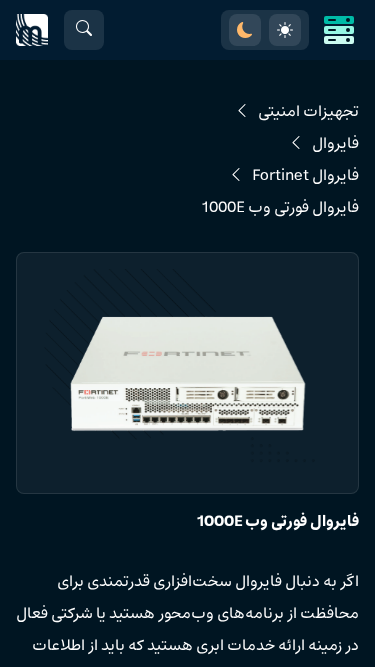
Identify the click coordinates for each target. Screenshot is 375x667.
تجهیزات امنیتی (308, 112)
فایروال (335, 144)
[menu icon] (339, 30)
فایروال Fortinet (305, 176)
